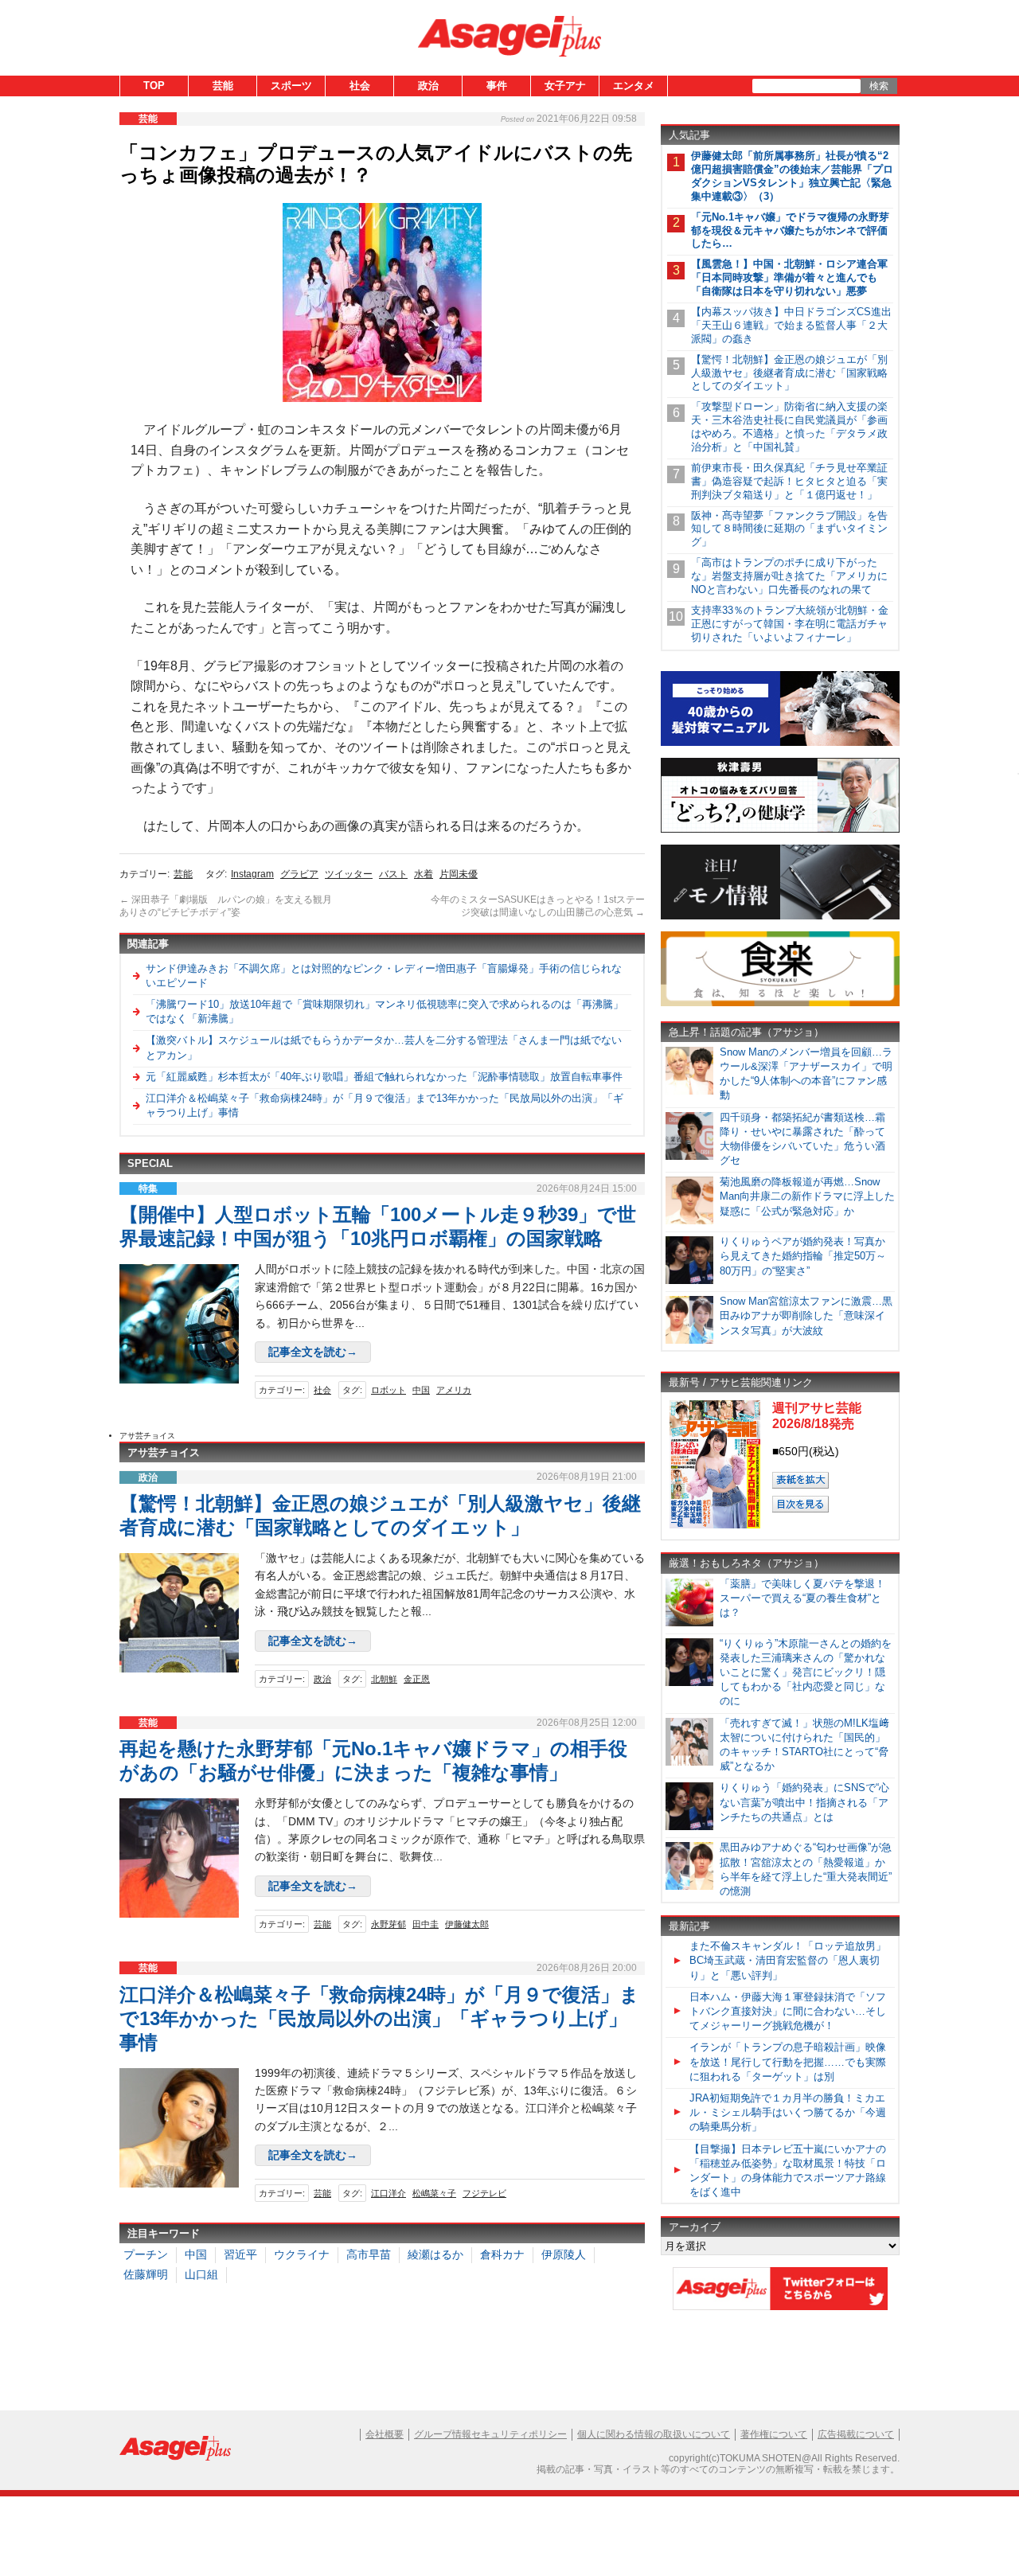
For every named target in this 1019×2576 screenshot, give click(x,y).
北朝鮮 (384, 1679)
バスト (393, 874)
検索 (879, 86)
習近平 (240, 2254)
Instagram (252, 874)
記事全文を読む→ (313, 1352)
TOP (154, 86)
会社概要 (385, 2434)
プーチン (146, 2254)
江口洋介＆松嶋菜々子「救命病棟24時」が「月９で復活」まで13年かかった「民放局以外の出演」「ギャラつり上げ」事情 (379, 2018)
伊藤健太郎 (467, 1924)
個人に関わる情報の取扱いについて (654, 2434)
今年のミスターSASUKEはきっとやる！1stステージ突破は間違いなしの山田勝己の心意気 (538, 906)
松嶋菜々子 (434, 2193)
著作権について (774, 2434)
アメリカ (454, 1390)
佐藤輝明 (146, 2274)
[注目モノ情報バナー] (780, 917)
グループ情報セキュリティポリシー (490, 2434)
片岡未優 (459, 874)
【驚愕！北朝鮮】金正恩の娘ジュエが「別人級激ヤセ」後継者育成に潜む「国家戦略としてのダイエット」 (789, 373)
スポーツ (291, 86)
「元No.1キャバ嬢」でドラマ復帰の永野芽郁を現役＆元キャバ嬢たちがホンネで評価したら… (790, 230)
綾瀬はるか (435, 2254)
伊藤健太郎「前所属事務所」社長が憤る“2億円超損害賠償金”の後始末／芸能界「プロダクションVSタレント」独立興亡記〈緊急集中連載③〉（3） (792, 176)
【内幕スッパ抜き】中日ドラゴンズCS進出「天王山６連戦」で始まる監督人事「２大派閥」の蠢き (791, 325)
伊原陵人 (564, 2254)
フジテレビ (484, 2193)
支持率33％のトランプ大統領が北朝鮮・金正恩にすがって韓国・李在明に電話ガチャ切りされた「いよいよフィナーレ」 (790, 624)
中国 (421, 1390)
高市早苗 (369, 2254)
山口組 (201, 2274)
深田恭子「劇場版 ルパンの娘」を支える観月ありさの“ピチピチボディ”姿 (226, 906)
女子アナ (565, 86)
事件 (497, 86)
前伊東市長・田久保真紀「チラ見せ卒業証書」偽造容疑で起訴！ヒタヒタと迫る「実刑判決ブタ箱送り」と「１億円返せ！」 (789, 481)
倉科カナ (502, 2254)
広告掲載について (856, 2434)
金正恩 (417, 1679)
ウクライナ (302, 2254)
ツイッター (349, 874)
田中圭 (426, 1924)
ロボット (388, 1390)
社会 (360, 86)
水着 (424, 874)
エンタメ (634, 86)
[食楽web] (780, 1003)
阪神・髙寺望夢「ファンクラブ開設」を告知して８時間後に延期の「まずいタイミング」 (789, 529)
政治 (428, 86)
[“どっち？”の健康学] (780, 830)
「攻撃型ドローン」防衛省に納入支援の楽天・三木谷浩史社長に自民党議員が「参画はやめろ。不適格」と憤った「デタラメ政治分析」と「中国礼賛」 (789, 427)
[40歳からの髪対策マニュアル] (780, 743)
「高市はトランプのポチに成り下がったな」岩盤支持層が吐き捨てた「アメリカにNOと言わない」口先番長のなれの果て (789, 576)
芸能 (223, 86)
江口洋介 (388, 2193)
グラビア (299, 874)
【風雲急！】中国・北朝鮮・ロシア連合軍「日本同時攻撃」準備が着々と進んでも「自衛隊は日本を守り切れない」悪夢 (789, 277)
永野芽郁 (388, 1924)
